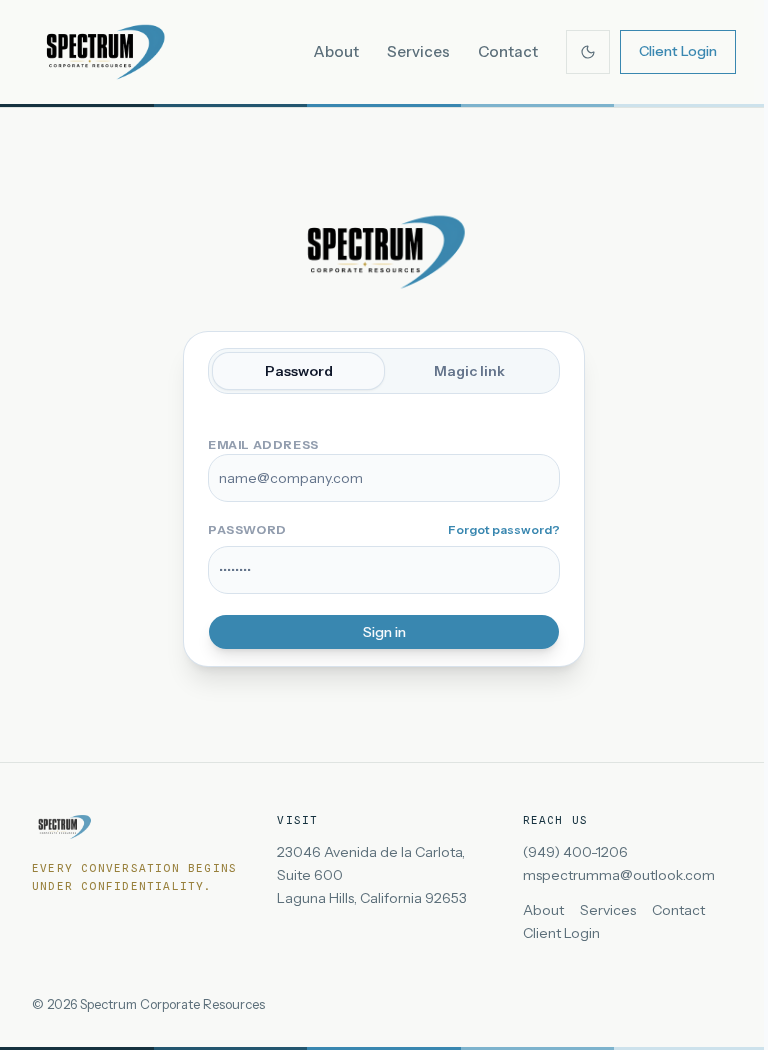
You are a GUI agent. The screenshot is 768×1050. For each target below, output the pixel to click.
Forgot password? (504, 529)
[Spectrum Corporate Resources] (104, 52)
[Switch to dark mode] (588, 52)
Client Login (678, 51)
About (336, 51)
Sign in (384, 632)
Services (418, 51)
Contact (508, 51)
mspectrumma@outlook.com (619, 875)
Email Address (263, 444)
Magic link (469, 371)
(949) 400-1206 (575, 852)
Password (299, 371)
